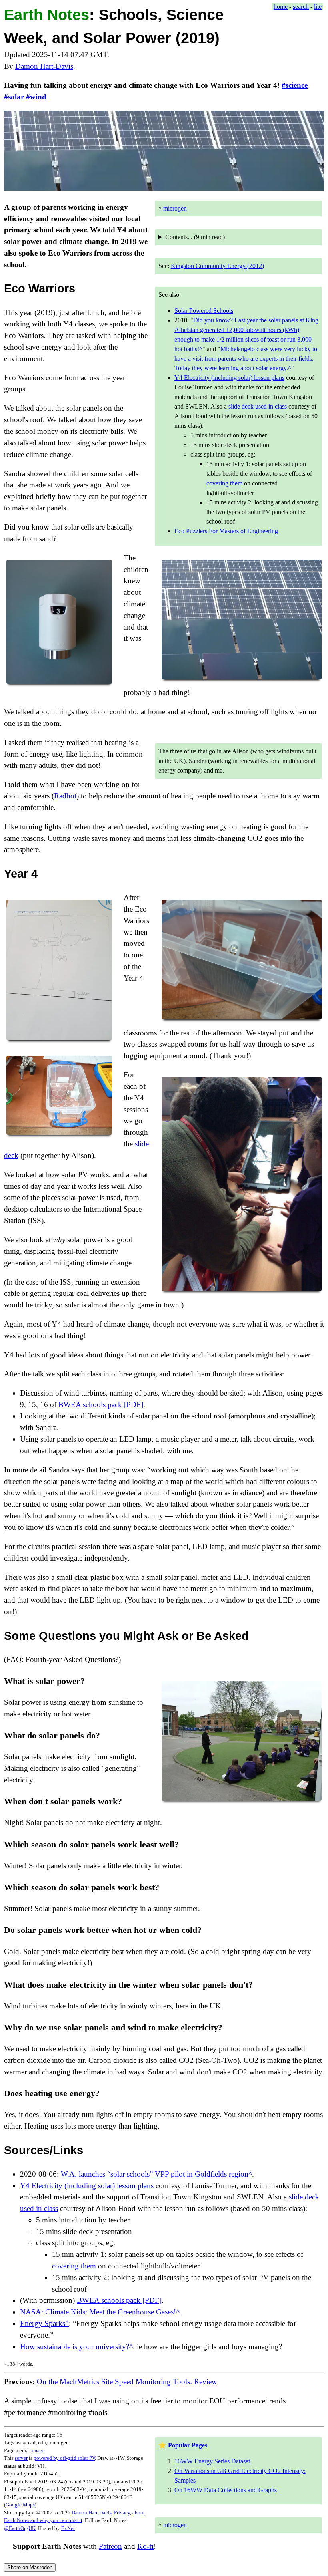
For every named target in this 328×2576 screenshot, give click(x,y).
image (38, 2450)
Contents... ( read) (195, 237)
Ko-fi (145, 2546)
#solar (14, 97)
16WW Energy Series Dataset (212, 2461)
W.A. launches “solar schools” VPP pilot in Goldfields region (155, 2174)
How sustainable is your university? (75, 2347)
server (21, 2458)
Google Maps (20, 2505)
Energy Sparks (43, 2323)
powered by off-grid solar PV (64, 2458)
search (301, 7)
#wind (36, 97)
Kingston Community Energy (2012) (217, 266)
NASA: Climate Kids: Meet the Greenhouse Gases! (98, 2312)
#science (295, 85)
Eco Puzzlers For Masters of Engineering (226, 531)
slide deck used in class (258, 406)
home (281, 7)
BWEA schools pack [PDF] (101, 1405)
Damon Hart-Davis (44, 66)
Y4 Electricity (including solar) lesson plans (229, 378)
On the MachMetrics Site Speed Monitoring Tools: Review (127, 2382)
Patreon (110, 2546)
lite (318, 7)
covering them (224, 483)
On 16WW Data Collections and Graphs (226, 2490)
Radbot (65, 796)
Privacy (122, 2513)
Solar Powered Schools (204, 311)
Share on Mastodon (30, 2567)
